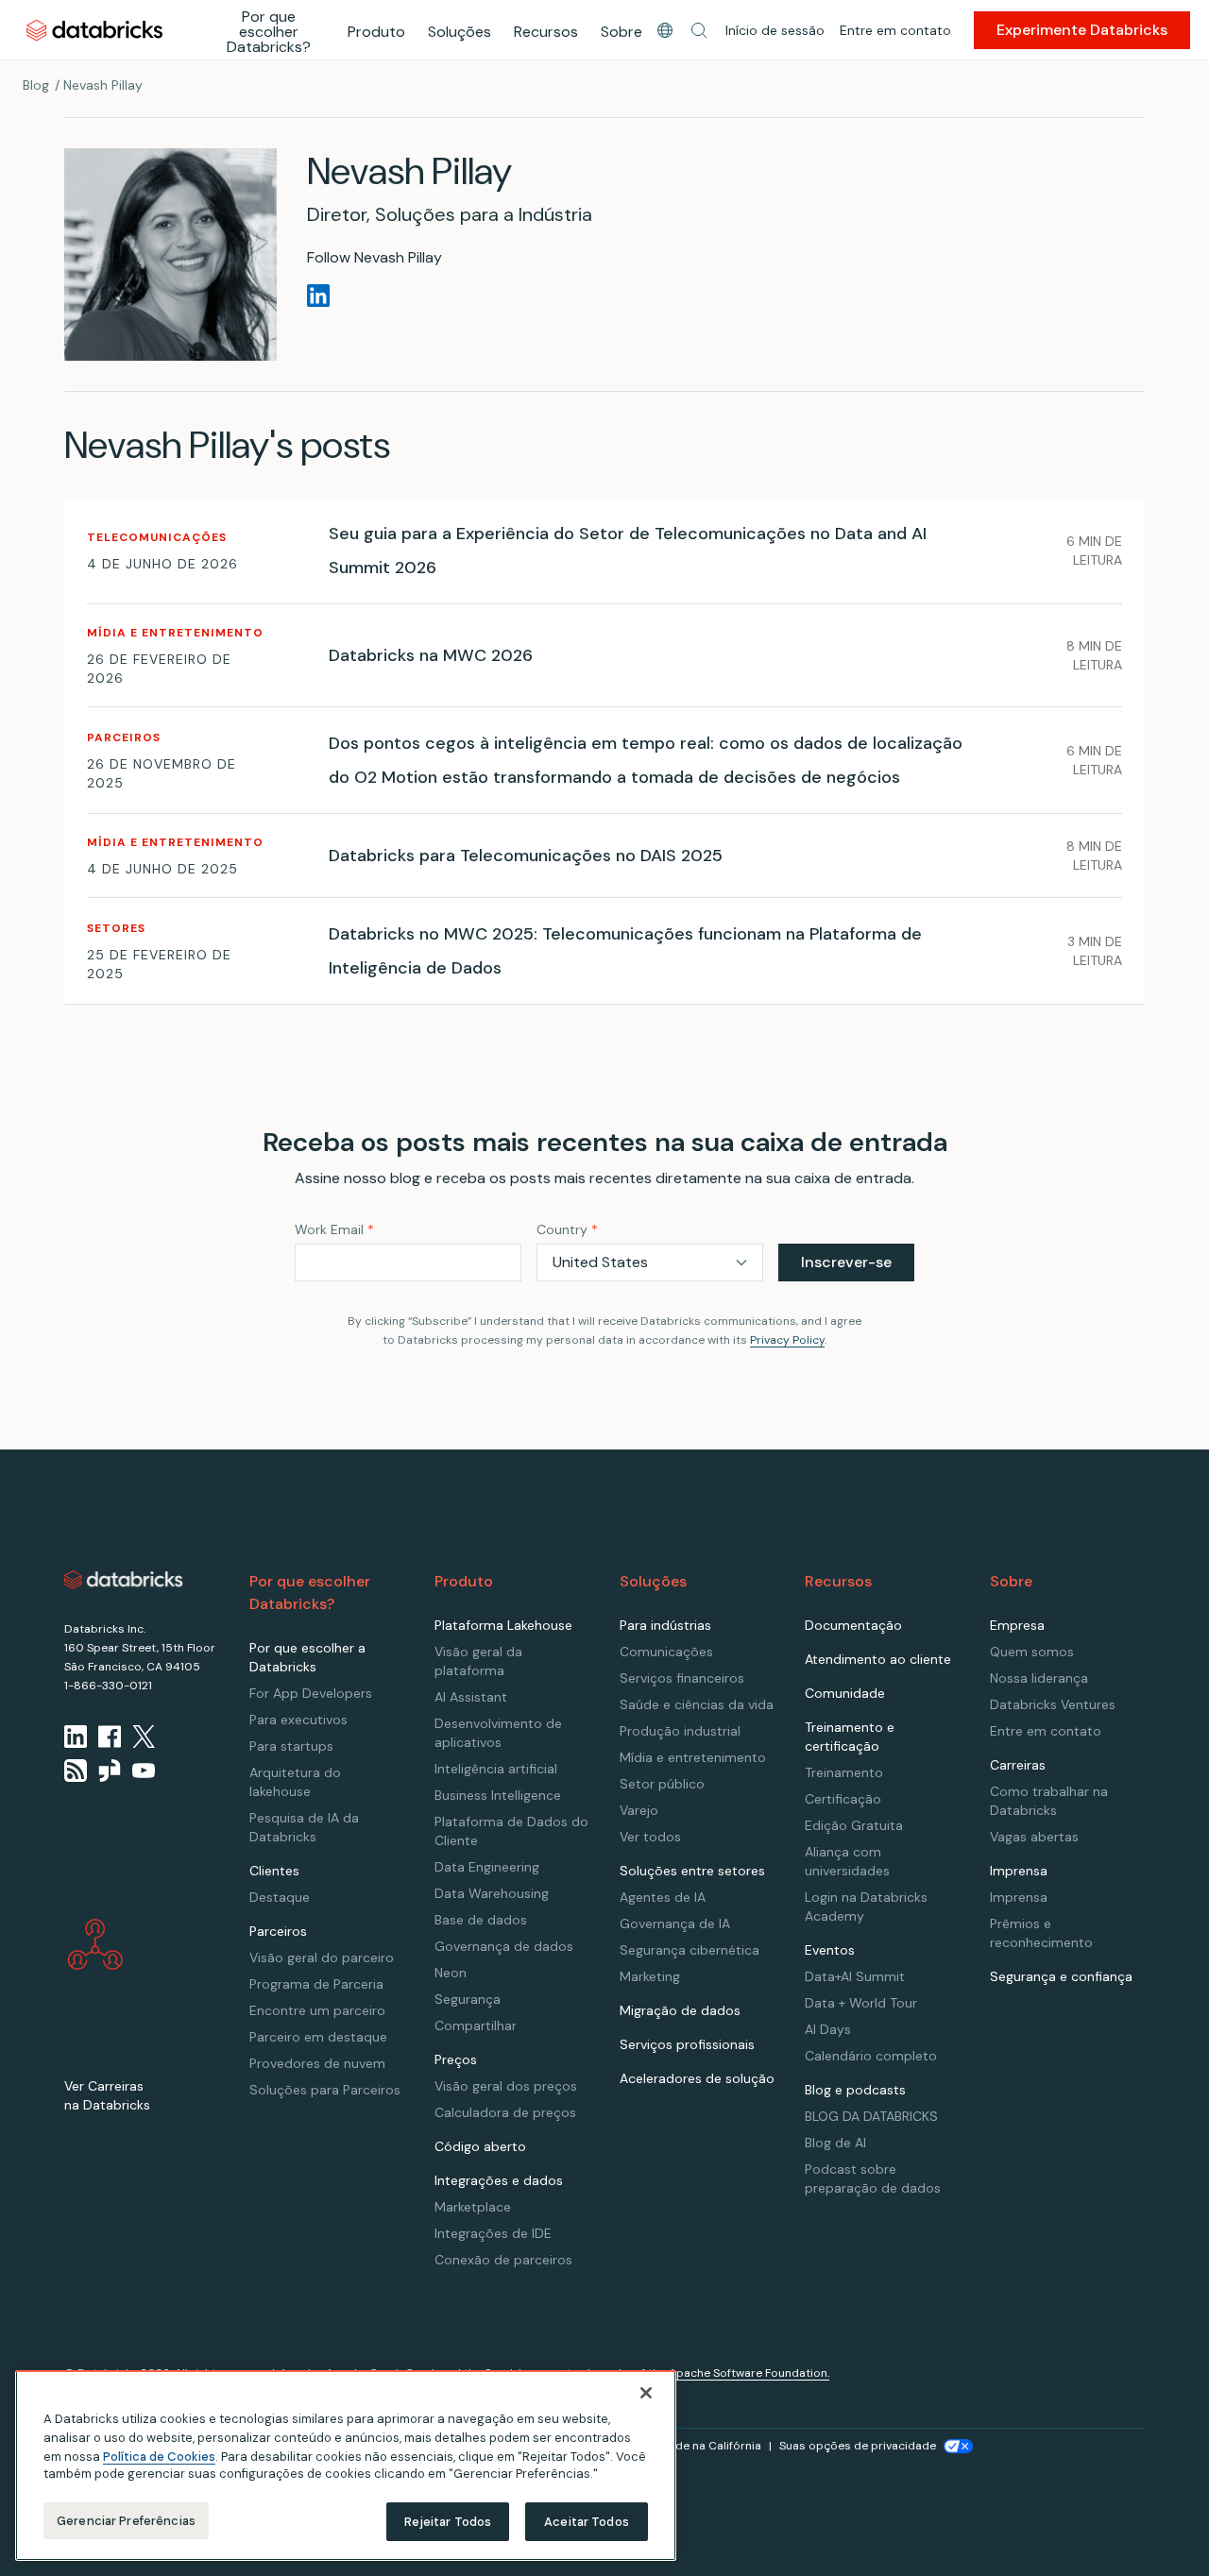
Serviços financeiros (682, 1678)
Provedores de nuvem (317, 2063)
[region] (346, 2466)
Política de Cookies (159, 2456)
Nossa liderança (1039, 1678)
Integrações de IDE (493, 2233)
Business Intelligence (498, 1795)
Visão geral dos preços (506, 2086)
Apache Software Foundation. (749, 2373)
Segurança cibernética (690, 1950)
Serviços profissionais (687, 2044)
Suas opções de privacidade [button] (858, 2446)
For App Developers (311, 1693)
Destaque (280, 1897)
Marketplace (473, 2207)
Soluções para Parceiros (325, 2090)
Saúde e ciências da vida (697, 1704)
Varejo (639, 1810)
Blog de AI (835, 2143)
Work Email (334, 1229)
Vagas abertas (1034, 1837)
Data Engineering (487, 1867)
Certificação (843, 1799)
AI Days (828, 2029)
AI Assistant (471, 1697)
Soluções (460, 32)
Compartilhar (476, 2025)
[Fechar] (646, 2393)
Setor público (662, 1784)
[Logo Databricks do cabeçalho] (94, 30)
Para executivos (298, 1720)
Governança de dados (504, 1946)
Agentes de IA (663, 1897)
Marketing (650, 1976)
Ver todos (650, 1837)
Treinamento (844, 1772)
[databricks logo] (124, 1580)
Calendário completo (871, 2056)
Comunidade (845, 1693)
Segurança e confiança (1061, 1976)
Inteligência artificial (496, 1769)
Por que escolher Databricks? (269, 32)
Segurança (468, 1999)
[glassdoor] (110, 1771)
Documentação (853, 1625)
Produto (376, 32)
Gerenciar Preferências (126, 2521)
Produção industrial (680, 1731)
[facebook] (110, 1737)
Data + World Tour (861, 2003)
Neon (451, 1973)
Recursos (546, 32)
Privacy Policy (787, 1340)
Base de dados (481, 1920)
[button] (699, 30)
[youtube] (144, 1771)
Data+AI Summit (855, 1976)
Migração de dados (680, 2010)
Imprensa (1019, 1897)
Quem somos (1032, 1652)
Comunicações (666, 1652)
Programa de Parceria (316, 1984)
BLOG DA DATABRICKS (871, 2116)
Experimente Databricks (1082, 30)
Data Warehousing (492, 1893)
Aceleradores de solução (697, 2078)
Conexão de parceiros (503, 2260)
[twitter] (144, 1737)
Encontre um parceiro (317, 2010)
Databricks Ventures (1053, 1704)
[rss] (76, 1771)
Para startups (291, 1746)
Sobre (622, 32)
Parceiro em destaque (318, 2037)
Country (567, 1229)
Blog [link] (36, 85)
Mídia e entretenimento (693, 1757)
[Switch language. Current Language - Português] (665, 30)
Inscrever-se (846, 1262)
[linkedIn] (76, 1737)
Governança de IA (675, 1924)
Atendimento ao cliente (878, 1659)
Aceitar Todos (587, 2522)
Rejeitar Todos (448, 2522)
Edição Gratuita (854, 1825)
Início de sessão (775, 30)
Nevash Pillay (103, 85)
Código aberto (480, 2146)
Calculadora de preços (505, 2112)
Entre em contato (895, 30)
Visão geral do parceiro (322, 1957)
